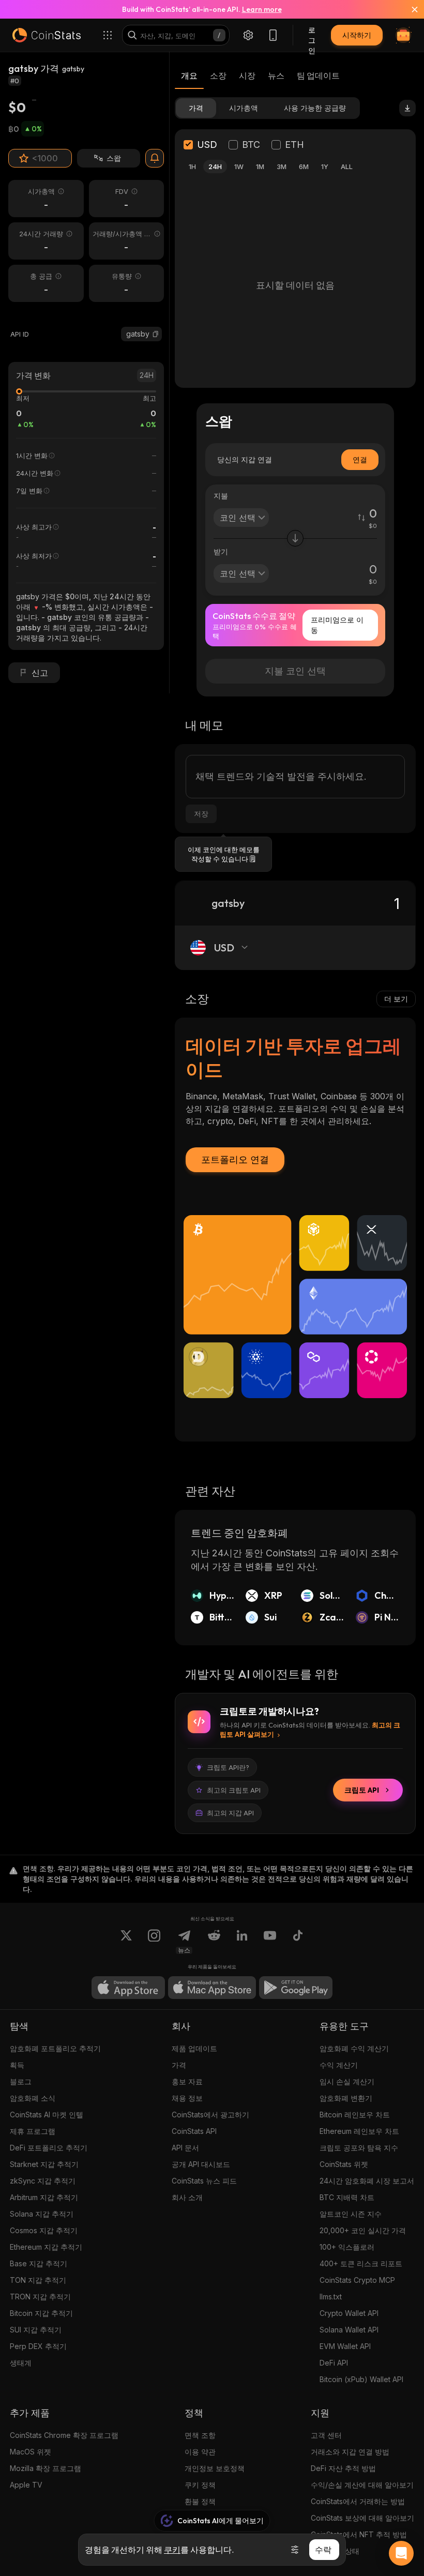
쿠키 (172, 2550)
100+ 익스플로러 (347, 2247)
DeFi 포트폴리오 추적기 (49, 2148)
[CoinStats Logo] (47, 35)
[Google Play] (296, 1988)
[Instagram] (154, 1942)
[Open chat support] (401, 2553)
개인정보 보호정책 (215, 2468)
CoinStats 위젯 (344, 2164)
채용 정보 (187, 2098)
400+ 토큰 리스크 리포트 (361, 2263)
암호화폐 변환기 (346, 2098)
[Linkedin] (242, 1942)
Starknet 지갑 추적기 (44, 2164)
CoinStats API (194, 2131)
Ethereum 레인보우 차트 (359, 2131)
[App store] (128, 1988)
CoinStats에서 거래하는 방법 (358, 2501)
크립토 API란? (228, 1767)
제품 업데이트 (194, 2048)
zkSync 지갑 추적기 (43, 2181)
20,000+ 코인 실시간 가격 (363, 2230)
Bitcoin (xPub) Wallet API (361, 2379)
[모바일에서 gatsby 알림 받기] (155, 158)
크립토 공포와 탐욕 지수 (359, 2148)
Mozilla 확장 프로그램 (46, 2468)
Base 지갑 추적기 (39, 2263)
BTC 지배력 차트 (347, 2197)
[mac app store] (212, 1988)
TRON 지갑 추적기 (40, 2297)
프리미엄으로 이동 (337, 625)
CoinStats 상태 (335, 2551)
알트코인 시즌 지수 (351, 2214)
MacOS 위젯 (31, 2452)
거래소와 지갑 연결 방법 (350, 2452)
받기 (221, 551)
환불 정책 (200, 2501)
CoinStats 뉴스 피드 (204, 2181)
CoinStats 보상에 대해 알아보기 (362, 2518)
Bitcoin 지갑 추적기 (41, 2313)
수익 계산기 (339, 2065)
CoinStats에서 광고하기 (210, 2115)
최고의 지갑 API (230, 1813)
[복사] (156, 334)
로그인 (312, 35)
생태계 (21, 2363)
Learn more (262, 9)
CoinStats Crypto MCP (357, 2280)
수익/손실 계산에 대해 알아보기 (362, 2485)
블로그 (21, 2081)
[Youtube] (270, 1942)
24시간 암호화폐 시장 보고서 (367, 2181)
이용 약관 (200, 2452)
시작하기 (357, 35)
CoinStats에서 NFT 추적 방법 (359, 2534)
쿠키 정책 (200, 2485)
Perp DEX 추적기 (38, 2346)
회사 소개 (187, 2197)
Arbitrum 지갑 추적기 (44, 2197)
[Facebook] (298, 1942)
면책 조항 (200, 2435)
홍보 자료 (187, 2081)
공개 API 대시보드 (201, 2164)
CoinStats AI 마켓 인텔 (47, 2115)
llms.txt (331, 2297)
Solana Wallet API (349, 2330)
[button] (156, 334)
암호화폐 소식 (33, 2098)
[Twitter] (126, 1942)
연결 (360, 459)
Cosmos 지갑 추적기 (44, 2230)
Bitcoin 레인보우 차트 (355, 2115)
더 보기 (396, 999)
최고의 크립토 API (234, 1790)
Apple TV (26, 2485)
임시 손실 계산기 (347, 2081)
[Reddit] (214, 1942)
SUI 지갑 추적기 (36, 2330)
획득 (17, 2065)
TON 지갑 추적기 (38, 2280)
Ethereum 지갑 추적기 (46, 2247)
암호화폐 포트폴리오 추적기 (55, 2048)
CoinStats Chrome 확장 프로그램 (64, 2435)
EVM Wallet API (345, 2346)
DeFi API (334, 2363)
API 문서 (185, 2148)
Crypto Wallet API (349, 2313)
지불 (221, 496)
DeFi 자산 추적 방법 (343, 2468)
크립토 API (362, 1790)
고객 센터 (326, 2435)
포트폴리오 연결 (235, 1160)
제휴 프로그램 (33, 2131)
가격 (179, 2065)
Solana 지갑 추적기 (42, 2214)
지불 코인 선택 (295, 671)
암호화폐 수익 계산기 (354, 2048)
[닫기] (408, 9)
